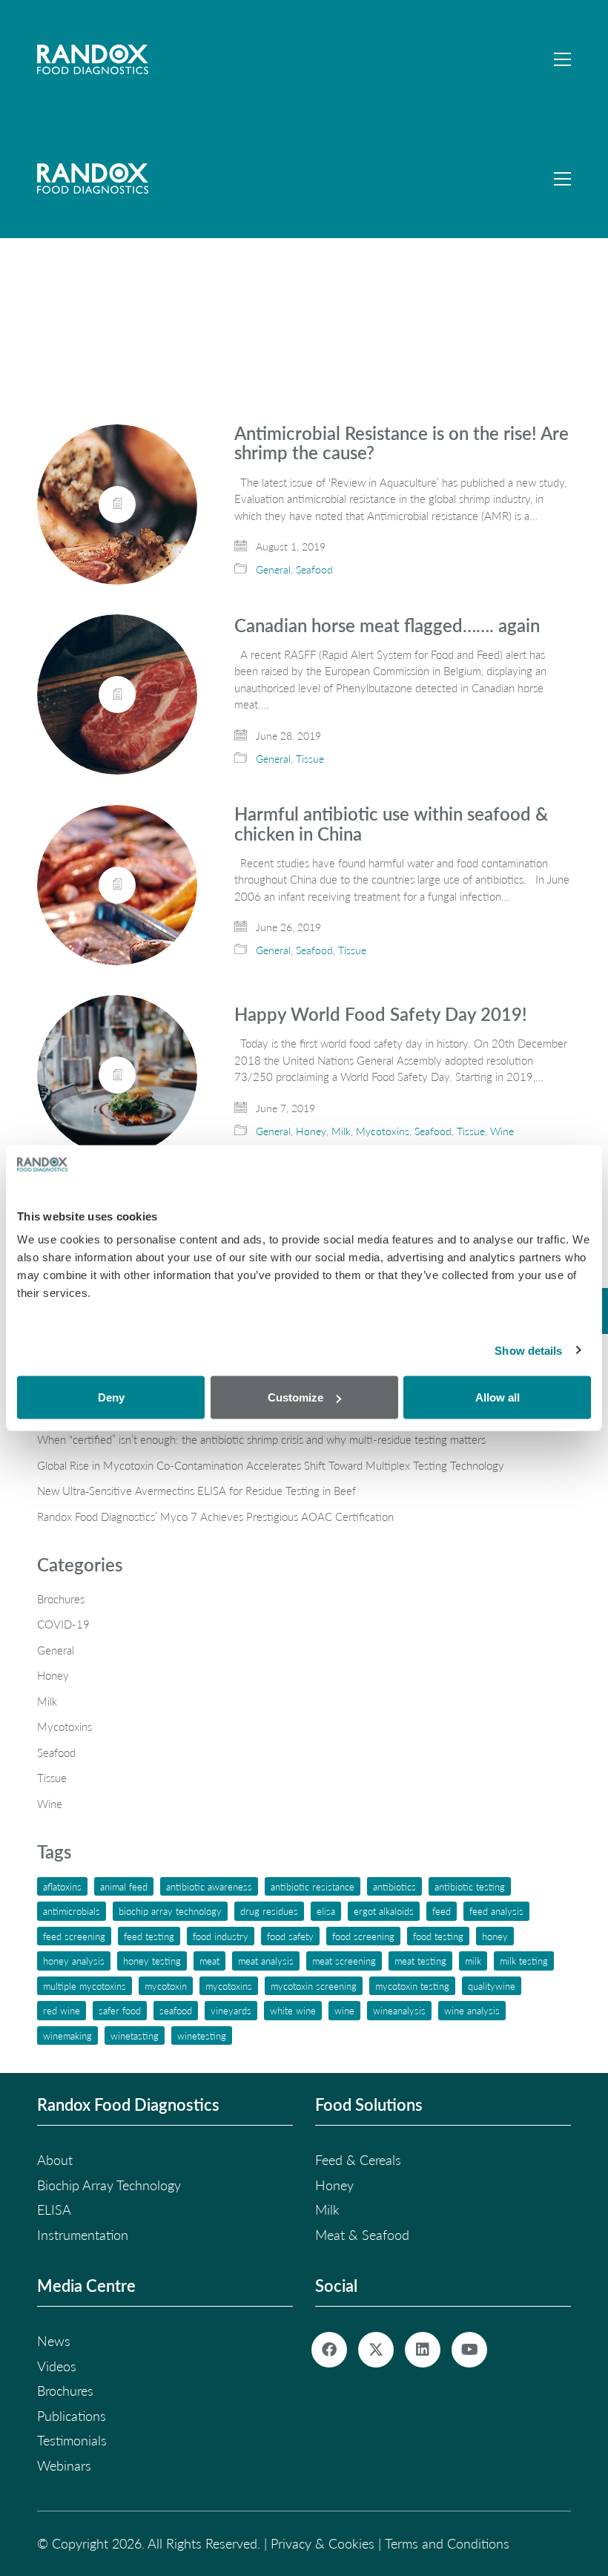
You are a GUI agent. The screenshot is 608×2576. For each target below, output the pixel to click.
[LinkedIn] (423, 2350)
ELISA (326, 1911)
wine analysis (472, 2010)
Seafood (314, 569)
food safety (290, 1936)
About (55, 2160)
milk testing (524, 1961)
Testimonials (72, 2440)
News (54, 2341)
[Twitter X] (376, 2350)
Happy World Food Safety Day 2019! (381, 1014)
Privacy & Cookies (323, 2543)
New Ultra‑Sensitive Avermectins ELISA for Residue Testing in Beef (196, 1491)
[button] (562, 59)
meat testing (420, 1961)
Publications (72, 2416)
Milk (341, 1131)
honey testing (152, 1961)
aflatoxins (62, 1886)
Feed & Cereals (358, 2160)
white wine (293, 2010)
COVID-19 (63, 1624)
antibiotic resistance (313, 1886)
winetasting (135, 2035)
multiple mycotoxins (85, 1986)
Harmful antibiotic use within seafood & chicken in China (391, 824)
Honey (311, 1131)
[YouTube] (469, 2350)
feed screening (74, 1936)
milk (473, 1961)
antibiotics (394, 1886)
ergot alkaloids (384, 1911)
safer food (120, 2010)
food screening (363, 1936)
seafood (176, 2010)
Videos (57, 2366)
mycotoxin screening (314, 1986)
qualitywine (492, 1986)
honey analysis (74, 1961)
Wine (502, 1131)
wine (344, 2010)
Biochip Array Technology (170, 1911)
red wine (62, 2010)
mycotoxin (166, 1986)
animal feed (124, 1886)
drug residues (269, 1911)
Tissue (310, 759)
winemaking (67, 2035)
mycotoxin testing (412, 1986)
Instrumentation (83, 2235)
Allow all (498, 1397)
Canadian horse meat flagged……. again (387, 625)
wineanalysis (399, 2010)
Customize (295, 1397)
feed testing (149, 1936)
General (273, 569)
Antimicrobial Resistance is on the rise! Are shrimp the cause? (402, 443)
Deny (111, 1397)
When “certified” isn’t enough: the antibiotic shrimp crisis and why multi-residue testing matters (261, 1439)
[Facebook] (329, 2350)
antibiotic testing (470, 1886)
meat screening (344, 1961)
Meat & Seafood (362, 2235)
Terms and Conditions (447, 2543)
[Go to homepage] (93, 59)
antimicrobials (72, 1911)
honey (495, 1936)
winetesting (202, 2035)
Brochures (61, 1599)
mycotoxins (229, 1986)
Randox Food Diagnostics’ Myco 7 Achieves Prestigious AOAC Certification (215, 1517)
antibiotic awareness (209, 1886)
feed (442, 1911)
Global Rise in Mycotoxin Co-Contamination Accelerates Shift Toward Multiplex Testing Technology (271, 1465)
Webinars (64, 2465)
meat (209, 1961)
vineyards (231, 2010)
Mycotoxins (383, 1131)
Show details (528, 1350)
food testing (438, 1936)
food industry (221, 1936)
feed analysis (496, 1911)
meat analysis (266, 1961)
